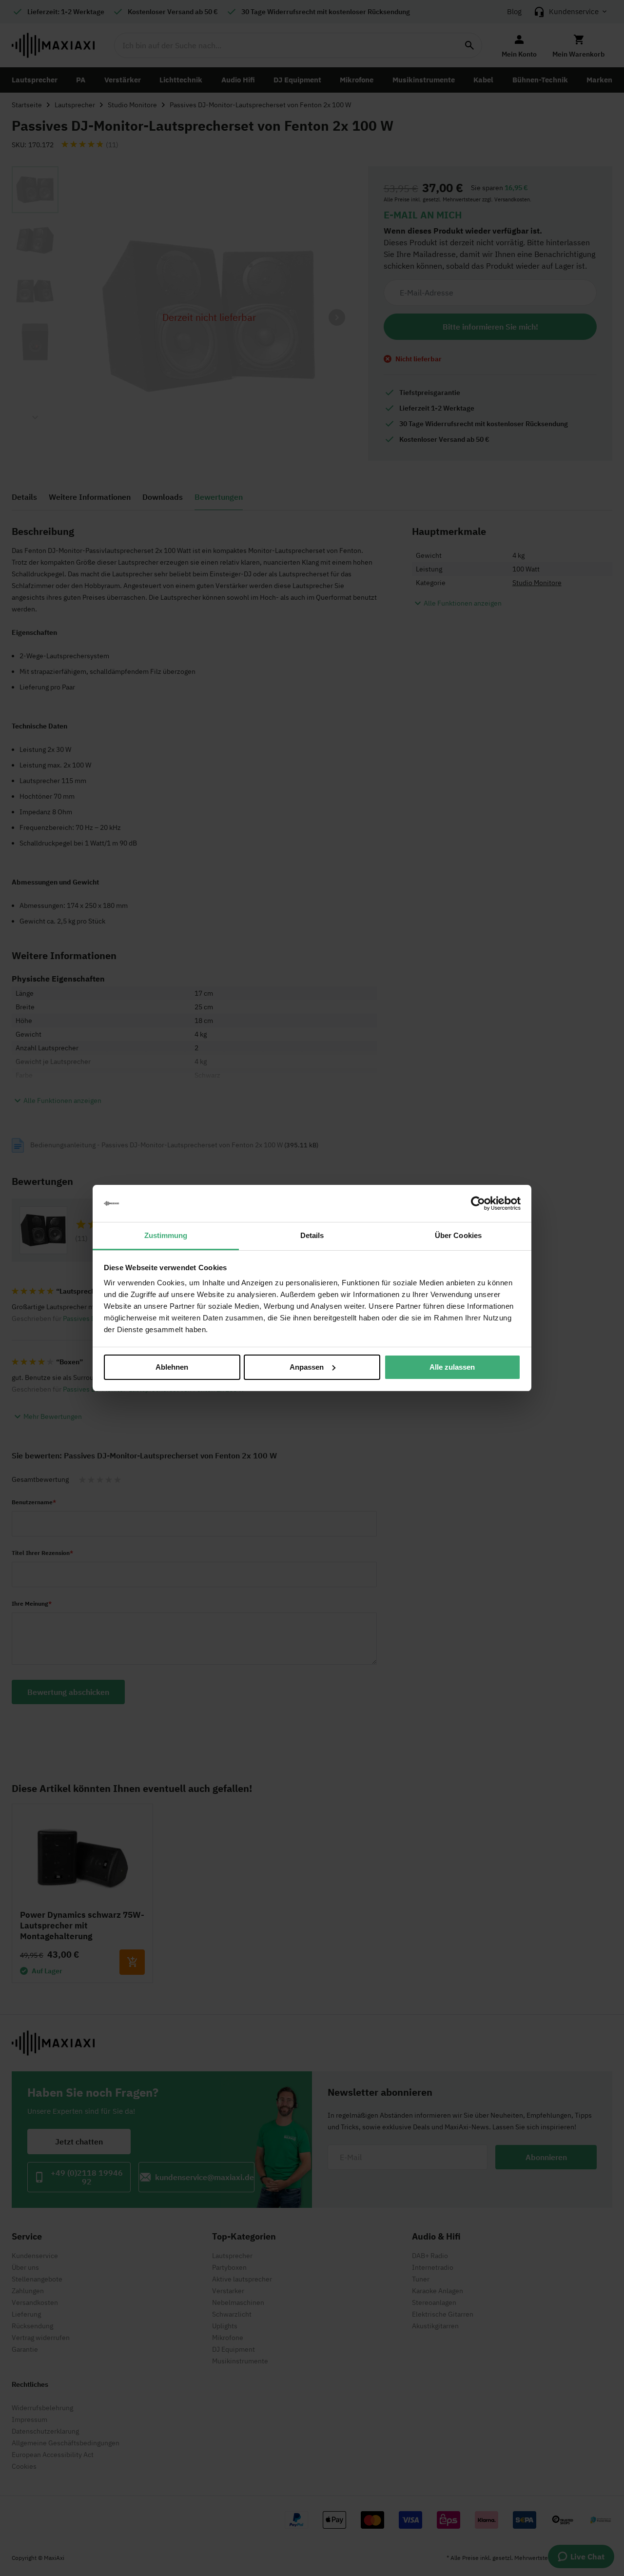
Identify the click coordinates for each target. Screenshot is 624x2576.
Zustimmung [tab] (166, 1235)
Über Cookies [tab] (458, 1235)
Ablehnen (172, 1367)
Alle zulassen (452, 1367)
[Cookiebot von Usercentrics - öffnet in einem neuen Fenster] (478, 1203)
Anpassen (307, 1367)
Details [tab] (312, 1235)
